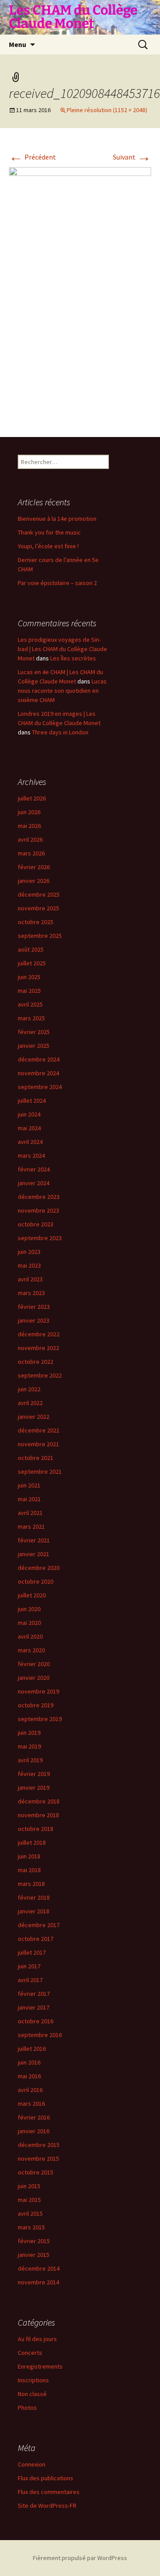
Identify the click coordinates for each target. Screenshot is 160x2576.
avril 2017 (30, 1980)
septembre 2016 (40, 2035)
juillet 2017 (32, 1952)
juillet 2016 (32, 2049)
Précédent (32, 157)
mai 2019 (29, 1746)
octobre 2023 (36, 1224)
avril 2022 (30, 1403)
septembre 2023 (40, 1238)
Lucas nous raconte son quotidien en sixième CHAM (62, 691)
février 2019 (34, 1774)
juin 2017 (29, 1966)
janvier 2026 (34, 881)
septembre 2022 (40, 1375)
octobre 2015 (36, 2172)
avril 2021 (30, 1513)
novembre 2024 (38, 1073)
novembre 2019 (38, 1691)
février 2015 (34, 2241)
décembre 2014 (39, 2268)
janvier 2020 (34, 1678)
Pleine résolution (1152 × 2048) (107, 110)
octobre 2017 (36, 1939)
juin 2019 (29, 1733)
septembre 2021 (40, 1471)
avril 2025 (30, 1004)
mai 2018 (29, 1870)
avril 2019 (30, 1760)
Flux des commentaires (49, 2492)
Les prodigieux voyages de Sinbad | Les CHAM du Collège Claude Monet (62, 649)
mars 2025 (31, 1018)
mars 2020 (31, 1650)
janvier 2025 (34, 1046)
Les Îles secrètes (73, 658)
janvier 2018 (34, 1911)
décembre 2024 (39, 1059)
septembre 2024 (40, 1087)
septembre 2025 (40, 936)
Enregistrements (40, 2366)
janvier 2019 (34, 1788)
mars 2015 (31, 2227)
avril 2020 (30, 1636)
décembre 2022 (39, 1334)
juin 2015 (29, 2186)
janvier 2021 (34, 1554)
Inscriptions (33, 2380)
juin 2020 (29, 1609)
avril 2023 (30, 1279)
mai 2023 (29, 1265)
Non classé (32, 2394)
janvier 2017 (34, 2007)
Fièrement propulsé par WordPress (80, 2558)
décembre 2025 (39, 894)
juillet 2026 (32, 798)
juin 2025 (29, 977)
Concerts (30, 2353)
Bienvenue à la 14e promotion (57, 519)
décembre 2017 (39, 1925)
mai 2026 (29, 826)
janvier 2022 (34, 1417)
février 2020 (34, 1664)
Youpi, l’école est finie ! (48, 546)
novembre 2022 (38, 1348)
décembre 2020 (39, 1568)
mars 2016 (31, 2104)
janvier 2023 (34, 1320)
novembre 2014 (38, 2282)
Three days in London (60, 732)
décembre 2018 (39, 1801)
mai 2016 (29, 2076)
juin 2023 (29, 1252)
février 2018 (34, 1897)
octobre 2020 (36, 1581)
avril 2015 (30, 2213)
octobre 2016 (36, 2021)
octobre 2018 (36, 1829)
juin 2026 (29, 812)
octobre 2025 (36, 922)
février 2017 (34, 1994)
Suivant (132, 157)
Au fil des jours (37, 2339)
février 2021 (34, 1540)
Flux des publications (46, 2478)
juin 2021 (29, 1485)
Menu (18, 44)
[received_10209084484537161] (80, 293)
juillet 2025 (32, 963)
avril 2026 (30, 839)
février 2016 (34, 2117)
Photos (27, 2408)
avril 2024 (30, 1142)
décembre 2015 (39, 2145)
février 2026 (34, 867)
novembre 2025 (38, 908)
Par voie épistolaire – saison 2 (57, 583)
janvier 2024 (34, 1183)
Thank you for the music (49, 532)
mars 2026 (31, 853)
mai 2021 (29, 1499)
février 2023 (34, 1307)
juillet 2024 (32, 1101)
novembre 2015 (38, 2158)
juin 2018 (29, 1856)
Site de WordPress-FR (47, 2506)
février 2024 (34, 1169)
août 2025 (31, 949)
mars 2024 (31, 1155)
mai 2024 (29, 1128)
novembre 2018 (38, 1815)
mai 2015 (29, 2200)
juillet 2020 (32, 1595)
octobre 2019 (36, 1705)
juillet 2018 (32, 1842)
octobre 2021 (36, 1458)
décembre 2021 (39, 1430)
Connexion (32, 2464)
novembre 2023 (38, 1210)
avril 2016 (30, 2090)
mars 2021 (31, 1526)
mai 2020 (29, 1623)
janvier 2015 (34, 2255)
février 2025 (34, 1032)
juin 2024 (29, 1114)
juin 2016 (29, 2062)
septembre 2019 (40, 1719)
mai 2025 (29, 991)
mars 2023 (31, 1293)
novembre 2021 (38, 1444)
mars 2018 (31, 1884)
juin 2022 (29, 1389)
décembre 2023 (39, 1197)
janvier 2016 (34, 2131)
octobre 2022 (36, 1362)
